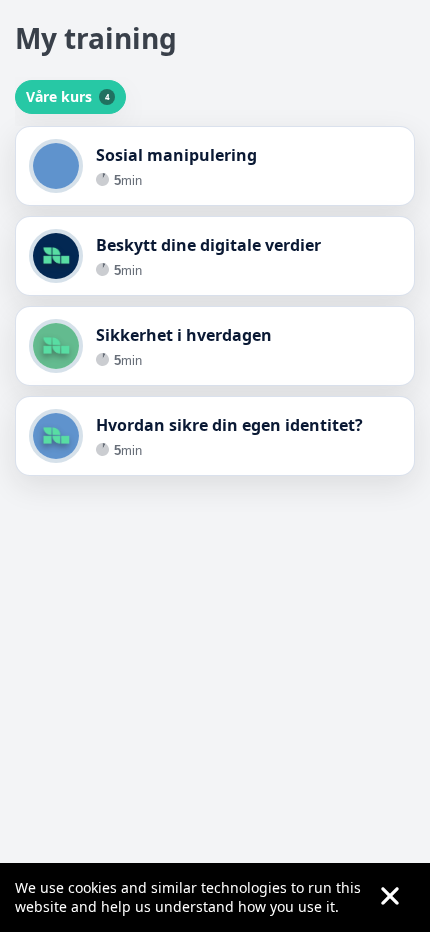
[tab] (70, 97)
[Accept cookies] (390, 897)
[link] (215, 166)
